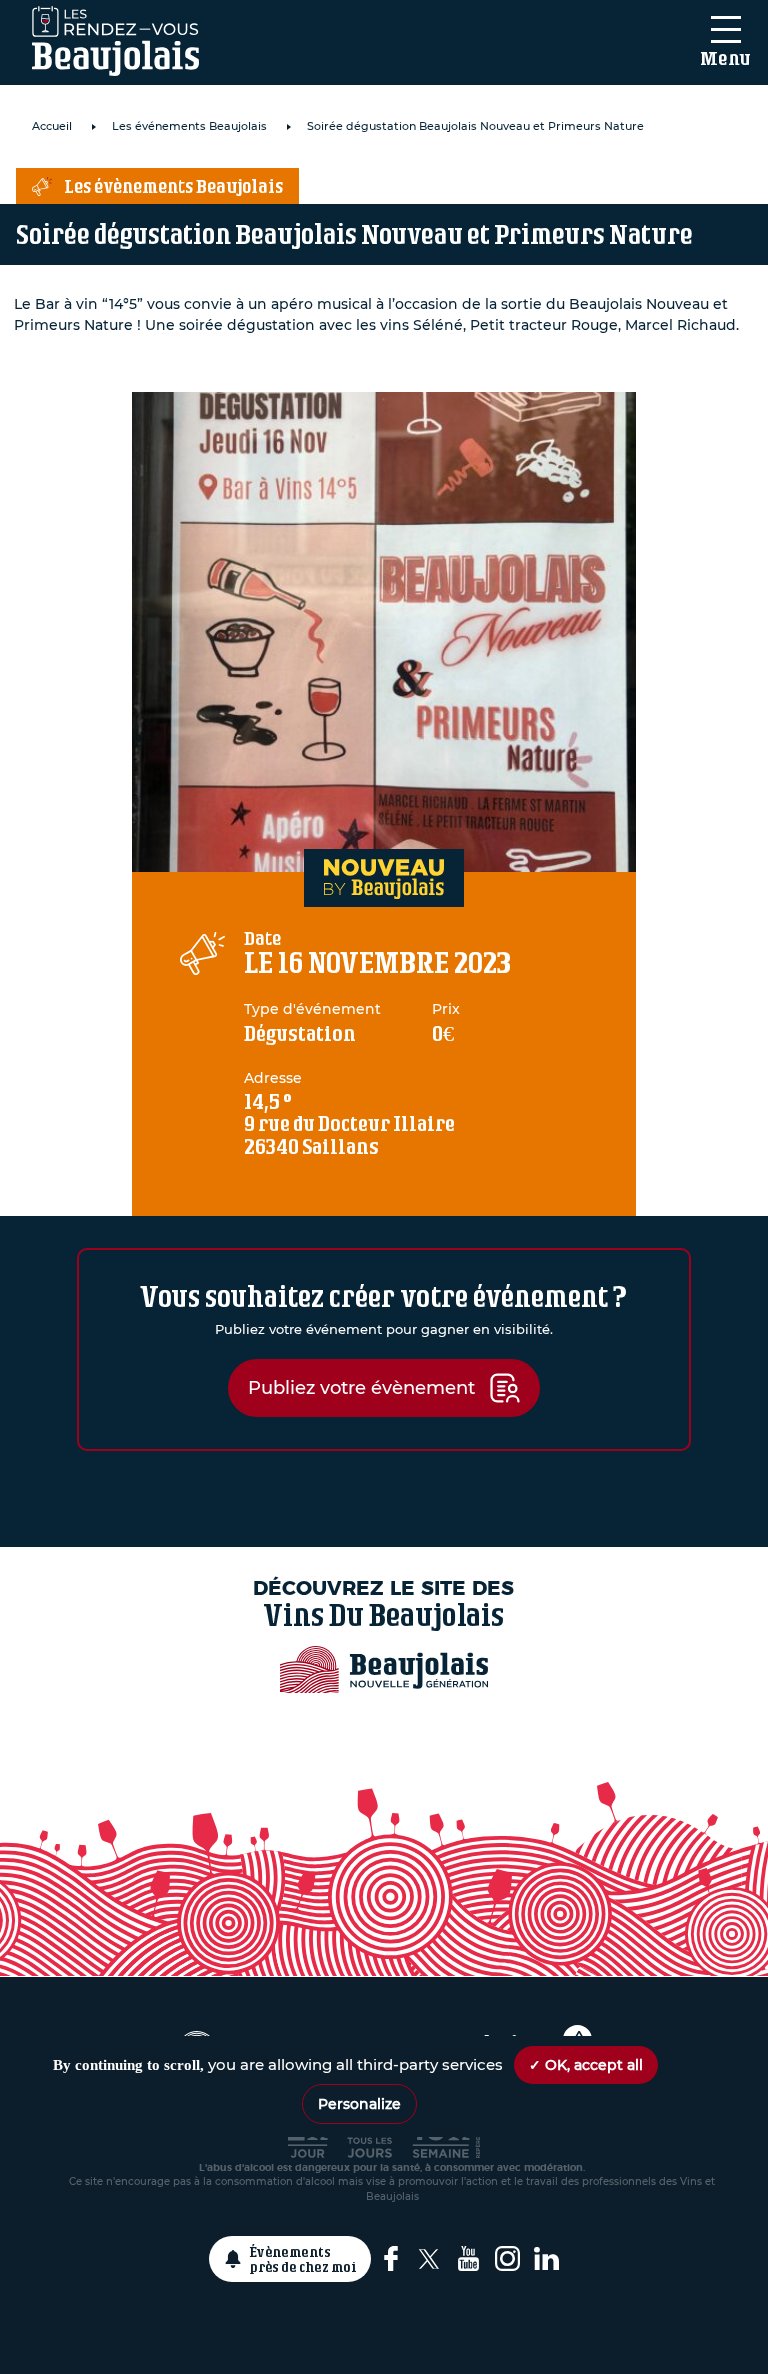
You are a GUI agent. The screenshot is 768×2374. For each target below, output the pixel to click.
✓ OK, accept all (586, 2065)
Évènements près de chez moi (303, 2259)
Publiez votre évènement (361, 1388)
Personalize (359, 2104)
